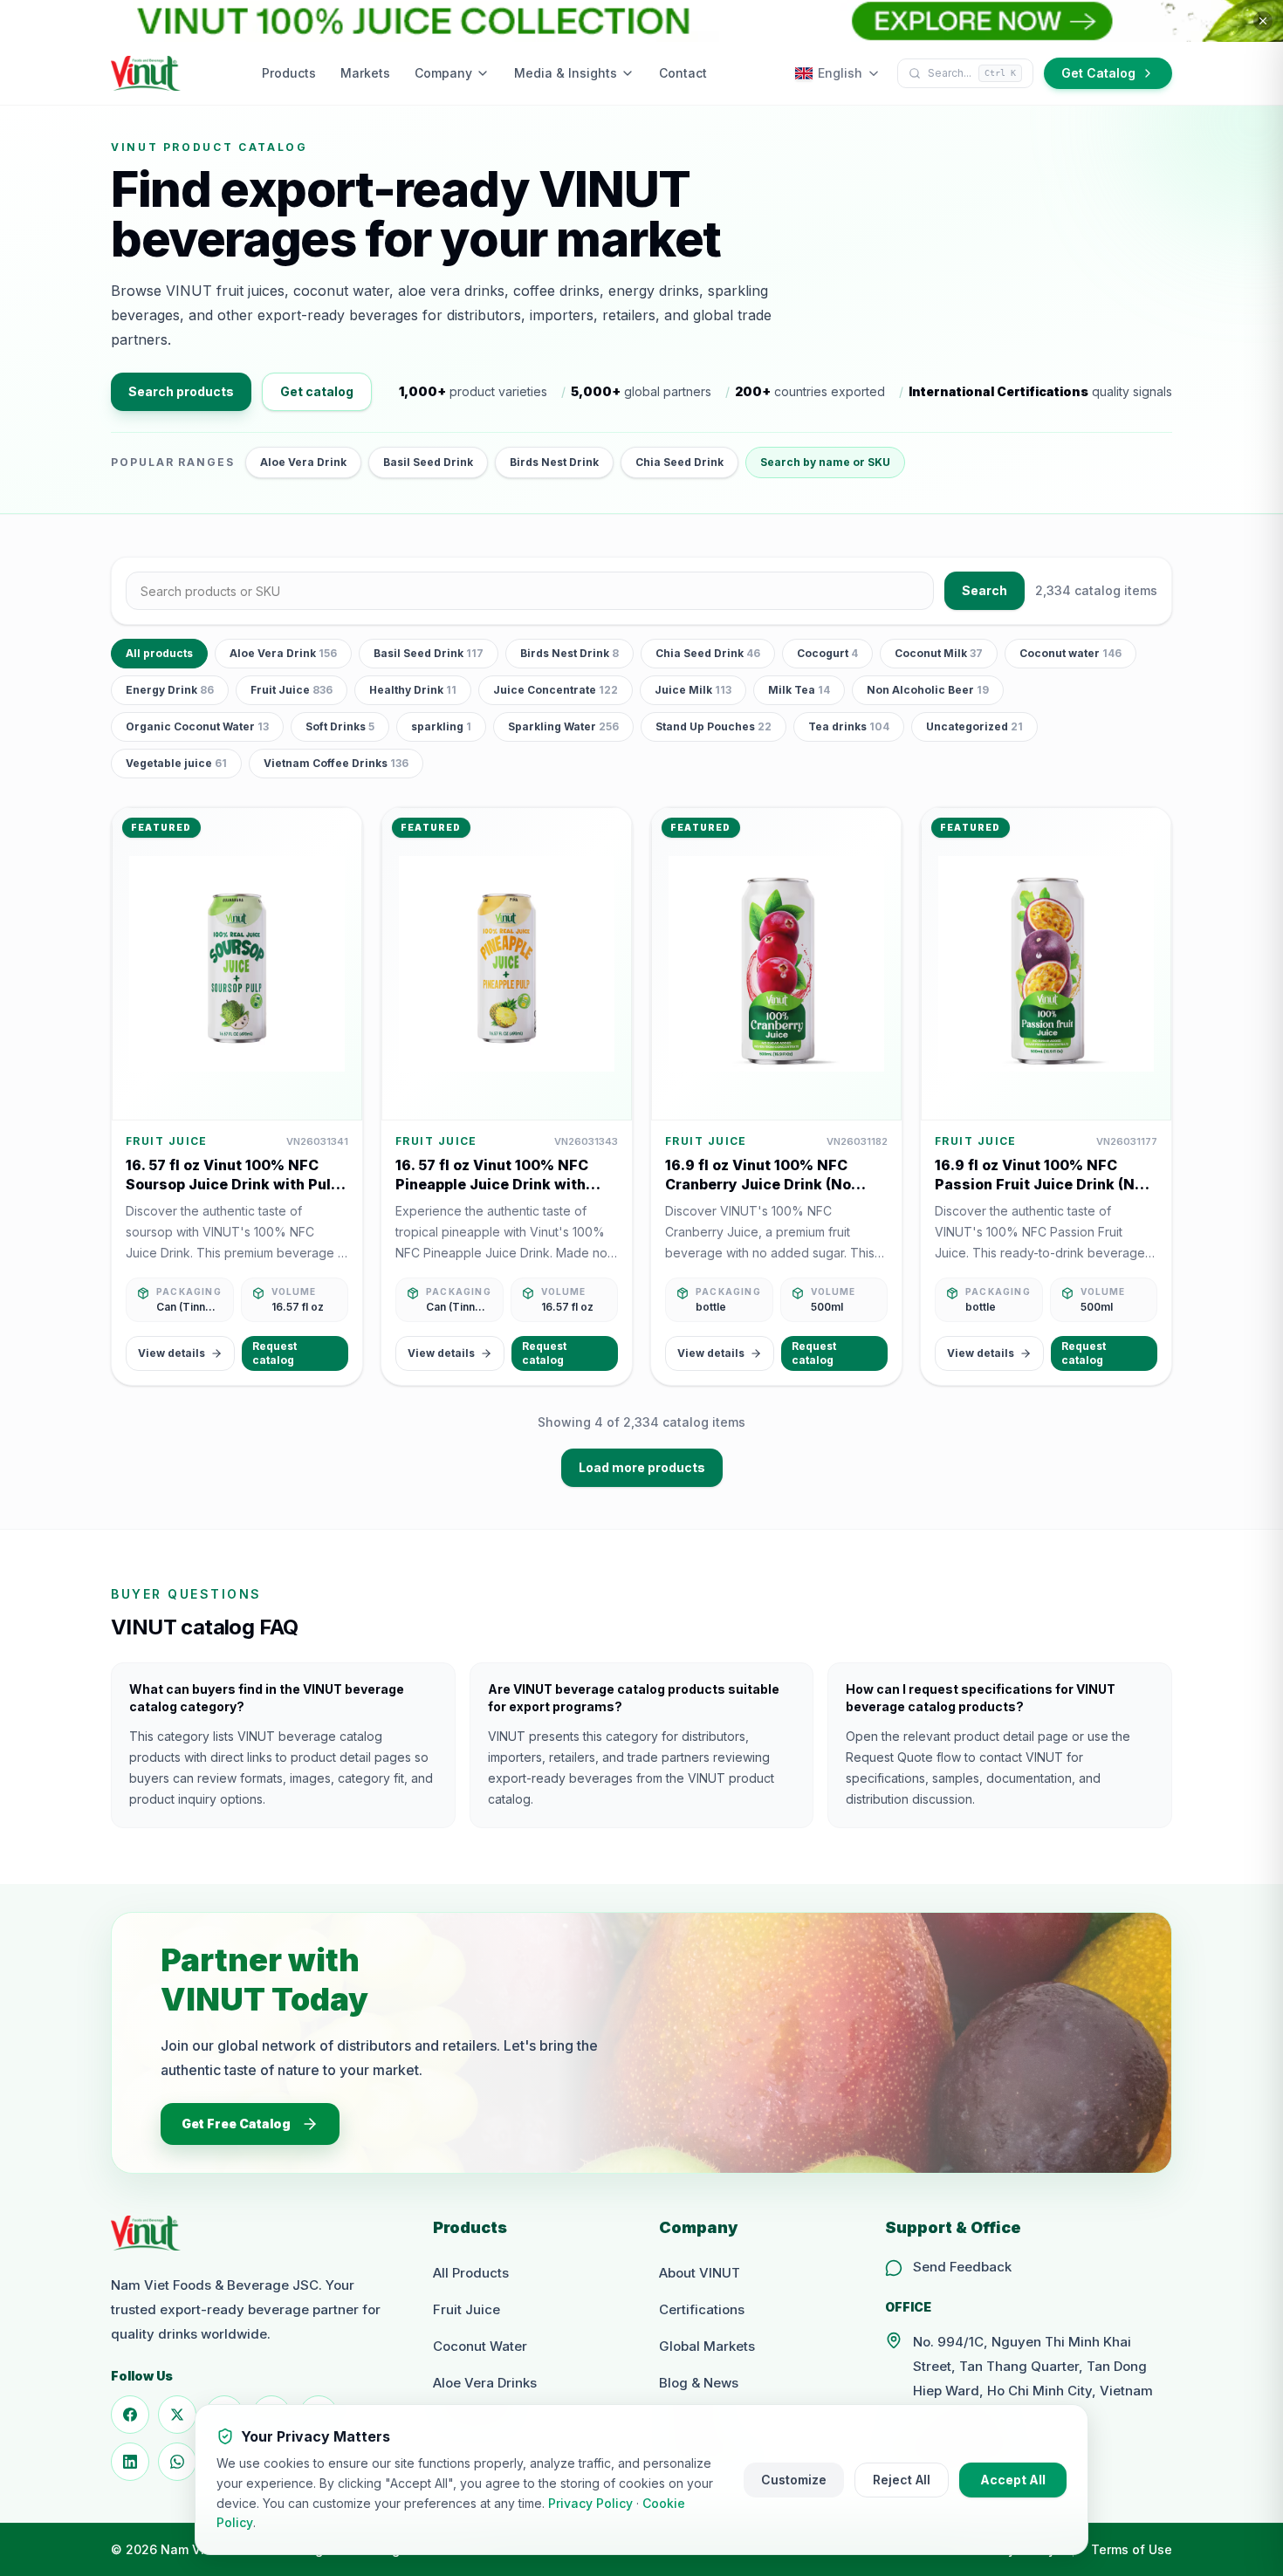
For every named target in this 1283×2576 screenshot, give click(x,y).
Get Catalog (1098, 73)
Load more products (642, 1467)
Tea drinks (849, 726)
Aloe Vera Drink (303, 462)
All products (159, 653)
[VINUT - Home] (146, 73)
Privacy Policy (590, 2503)
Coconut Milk (939, 653)
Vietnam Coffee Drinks (336, 763)
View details (172, 1353)
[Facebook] (130, 2415)
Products (289, 73)
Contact (683, 73)
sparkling (441, 726)
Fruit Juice (292, 690)
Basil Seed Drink (428, 462)
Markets (365, 73)
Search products (181, 391)
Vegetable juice (176, 763)
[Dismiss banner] (1263, 21)
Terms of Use (1132, 2549)
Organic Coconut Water (197, 726)
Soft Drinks (340, 726)
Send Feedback (962, 2267)
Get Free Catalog (236, 2124)
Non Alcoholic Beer (928, 690)
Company (443, 73)
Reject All (902, 2480)
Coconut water (1070, 653)
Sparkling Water (563, 726)
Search (985, 590)
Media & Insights (566, 73)
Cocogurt (827, 653)
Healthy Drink (413, 690)
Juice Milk (693, 690)
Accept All (1013, 2480)
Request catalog (274, 1353)
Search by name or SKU (825, 462)
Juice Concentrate (556, 690)
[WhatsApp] (177, 2462)
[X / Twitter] (177, 2415)
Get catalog (317, 391)
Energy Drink (170, 690)
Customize (794, 2480)
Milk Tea (799, 690)
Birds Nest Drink (554, 462)
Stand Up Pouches (714, 726)
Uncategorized (974, 726)
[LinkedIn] (130, 2462)
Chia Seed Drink (679, 462)
